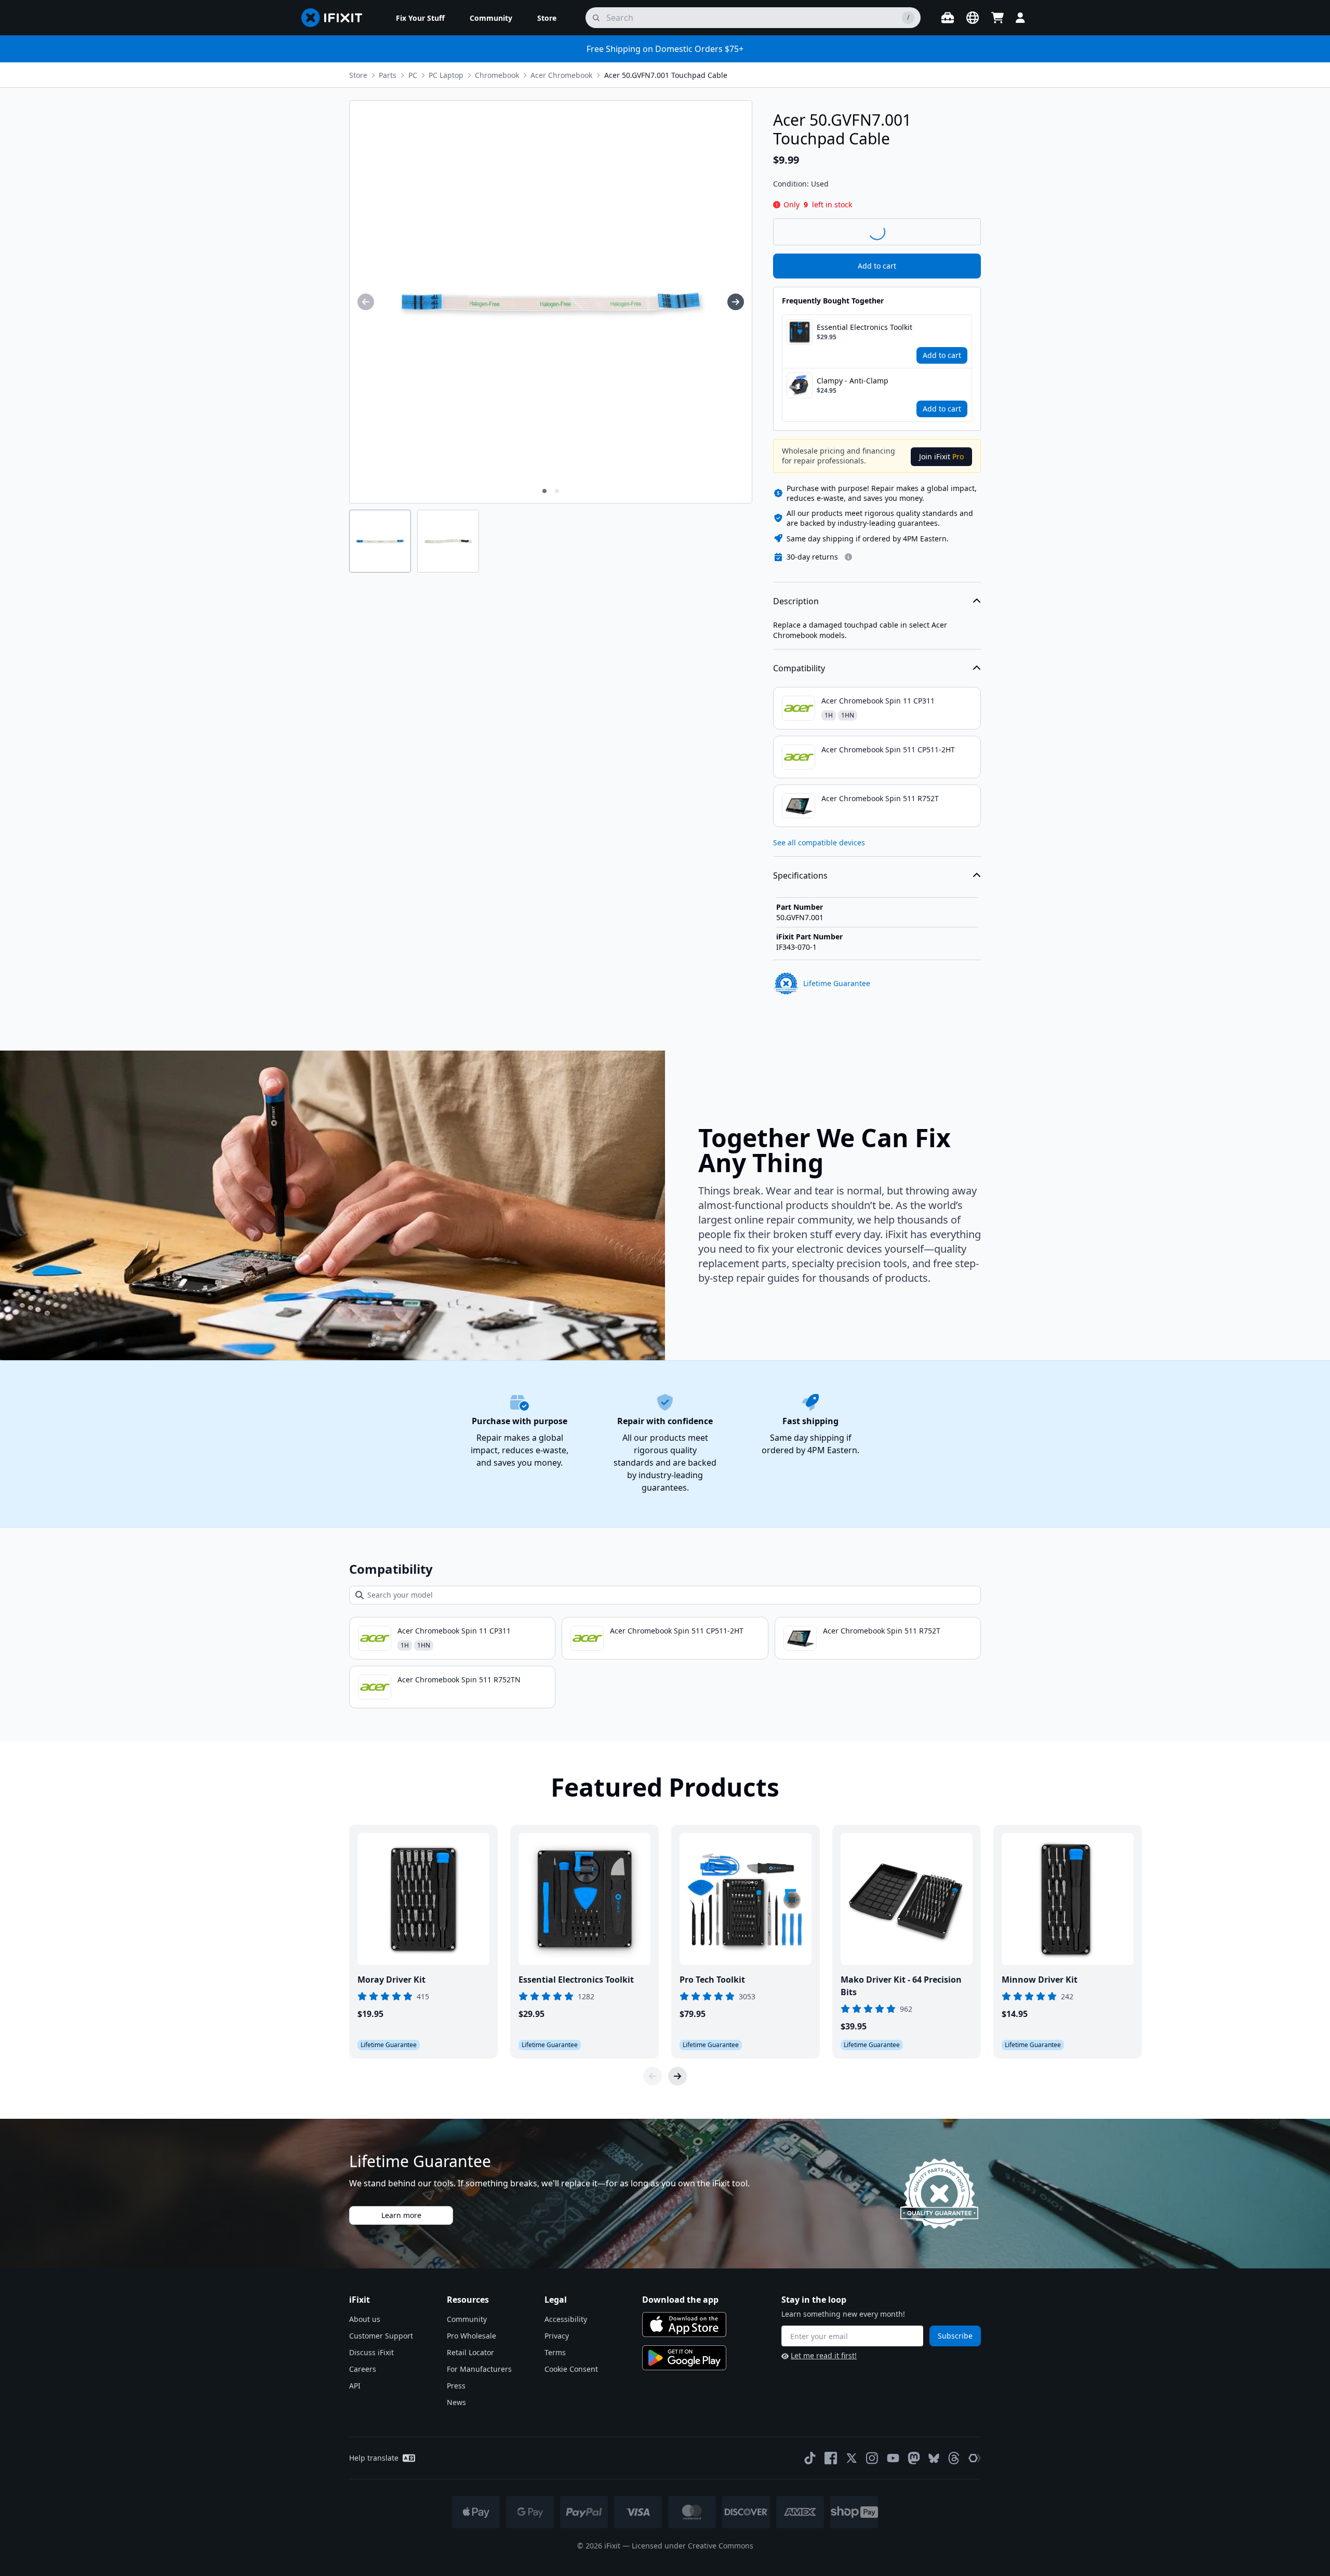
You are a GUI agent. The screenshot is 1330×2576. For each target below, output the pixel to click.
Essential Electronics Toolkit (864, 327)
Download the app (680, 2300)
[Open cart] (997, 18)
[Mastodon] (914, 2458)
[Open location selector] (973, 18)
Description (796, 601)
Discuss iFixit (371, 2352)
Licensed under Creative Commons (693, 2546)
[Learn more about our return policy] (848, 557)
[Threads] (954, 2458)
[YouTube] (893, 2458)
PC (413, 75)
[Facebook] (831, 2458)
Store (358, 75)
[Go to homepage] (336, 18)
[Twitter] (852, 2458)
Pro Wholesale (471, 2336)
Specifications (800, 875)
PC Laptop (446, 75)
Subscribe (955, 2336)
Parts (388, 75)
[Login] (1020, 18)
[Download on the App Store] (684, 2325)
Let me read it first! (824, 2355)
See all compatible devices (819, 842)
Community (467, 2319)
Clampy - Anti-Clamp (853, 381)
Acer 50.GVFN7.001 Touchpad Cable (666, 75)
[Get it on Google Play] (684, 2358)
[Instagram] (872, 2458)
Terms (555, 2352)
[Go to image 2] (557, 491)
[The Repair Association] (975, 2458)
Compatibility (799, 668)
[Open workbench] (948, 18)
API (355, 2386)
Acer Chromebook (561, 75)
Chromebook (497, 75)
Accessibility (566, 2319)
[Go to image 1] (544, 491)
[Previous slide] (653, 2076)
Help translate (374, 2458)
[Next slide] (677, 2076)
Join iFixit (941, 456)
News (456, 2402)
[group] (366, 302)
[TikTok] (810, 2458)
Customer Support (381, 2336)
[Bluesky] (934, 2458)
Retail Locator (470, 2352)
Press (456, 2386)
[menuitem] (420, 18)
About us (365, 2319)
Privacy (557, 2336)
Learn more (401, 2215)
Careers (363, 2369)
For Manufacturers (479, 2369)
